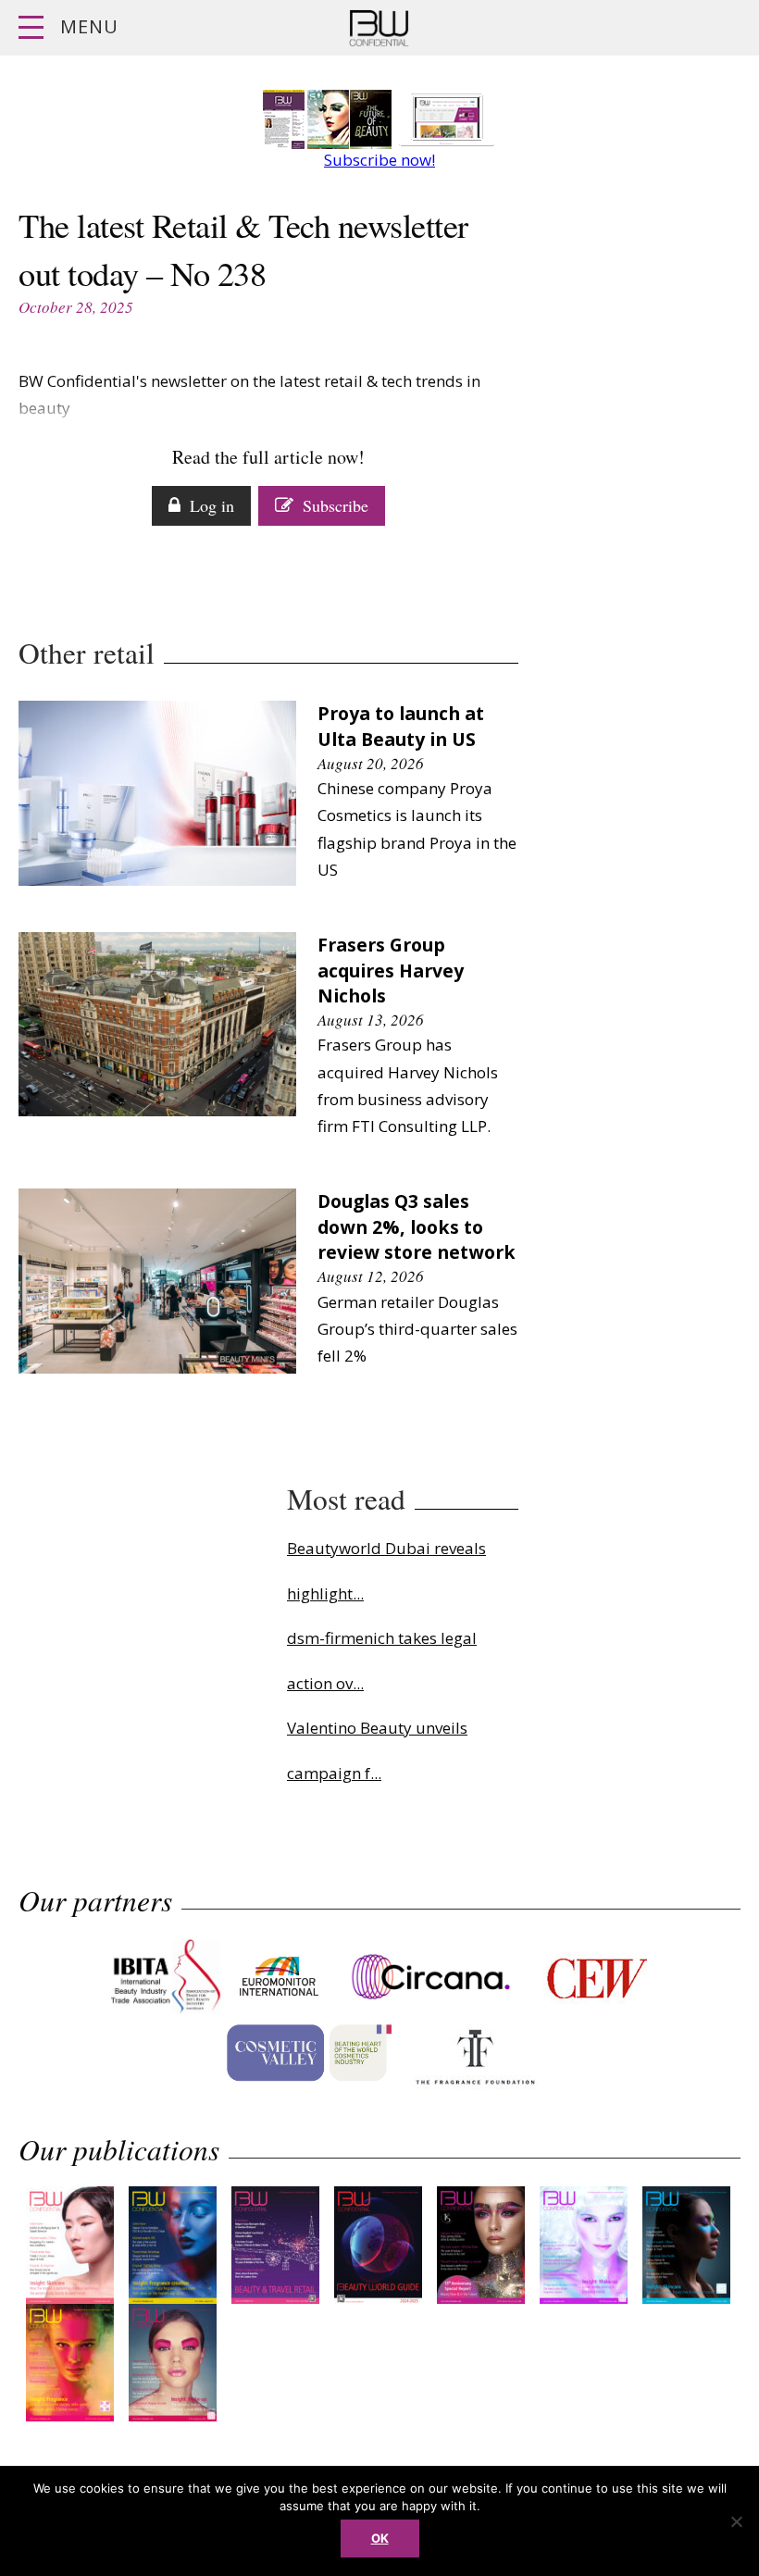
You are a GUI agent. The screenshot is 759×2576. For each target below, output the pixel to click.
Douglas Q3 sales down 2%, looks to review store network (417, 1227)
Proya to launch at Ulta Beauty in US (401, 726)
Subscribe (336, 505)
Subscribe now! (379, 160)
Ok (380, 2538)
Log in (212, 505)
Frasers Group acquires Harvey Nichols (391, 971)
